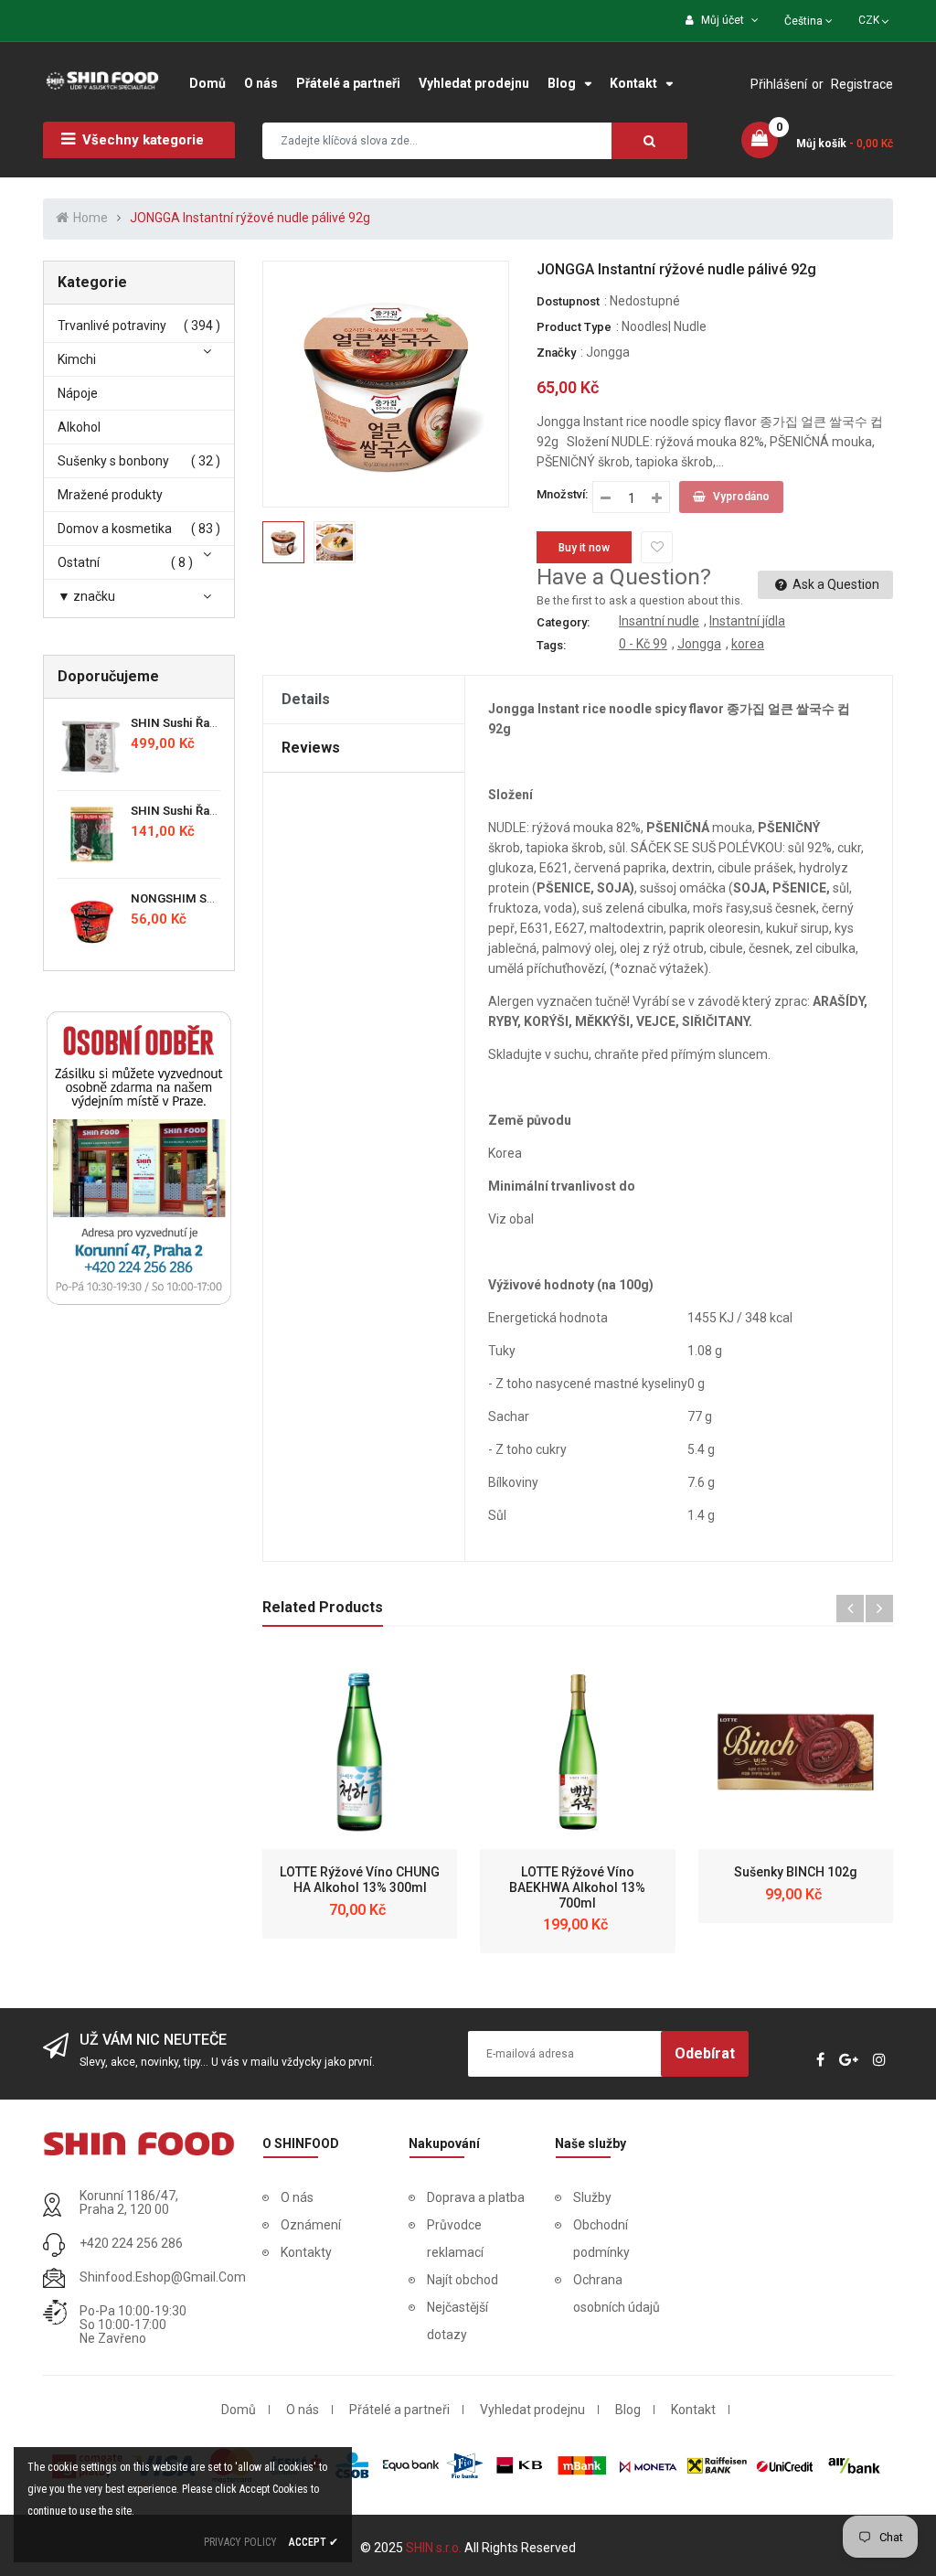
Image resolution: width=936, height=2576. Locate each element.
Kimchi (77, 359)
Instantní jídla (747, 621)
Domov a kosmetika (115, 529)
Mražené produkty (110, 495)
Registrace (862, 84)
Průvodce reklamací (455, 2239)
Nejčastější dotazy (457, 2321)
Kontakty (306, 2252)
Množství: (562, 494)
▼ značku (86, 596)
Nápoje (78, 393)
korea (748, 644)
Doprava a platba (476, 2197)
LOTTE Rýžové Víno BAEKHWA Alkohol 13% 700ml (577, 1887)
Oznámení (311, 2225)
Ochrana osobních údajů (617, 2293)
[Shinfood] (139, 2143)
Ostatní (79, 562)
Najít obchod (463, 2280)
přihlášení (779, 84)
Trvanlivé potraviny (112, 326)
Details (306, 699)
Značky (556, 353)
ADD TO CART (645, 2529)
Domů (239, 2410)
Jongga (608, 352)
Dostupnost (568, 301)
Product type (574, 327)
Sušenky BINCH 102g (796, 1872)
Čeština (805, 21)
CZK (875, 18)
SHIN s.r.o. (435, 2548)
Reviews (311, 748)
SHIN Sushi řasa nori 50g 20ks (216, 811)
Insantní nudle (659, 621)
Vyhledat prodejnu (532, 2410)
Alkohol (79, 427)
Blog (628, 2410)
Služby (592, 2197)
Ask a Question (835, 584)
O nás (297, 2197)
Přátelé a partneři (399, 2410)
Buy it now (584, 548)
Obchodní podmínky (601, 2239)
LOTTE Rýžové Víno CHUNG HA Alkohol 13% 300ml (360, 1880)
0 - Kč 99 (643, 644)
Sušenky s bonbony (113, 461)
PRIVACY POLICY (240, 2542)
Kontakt (693, 2410)
